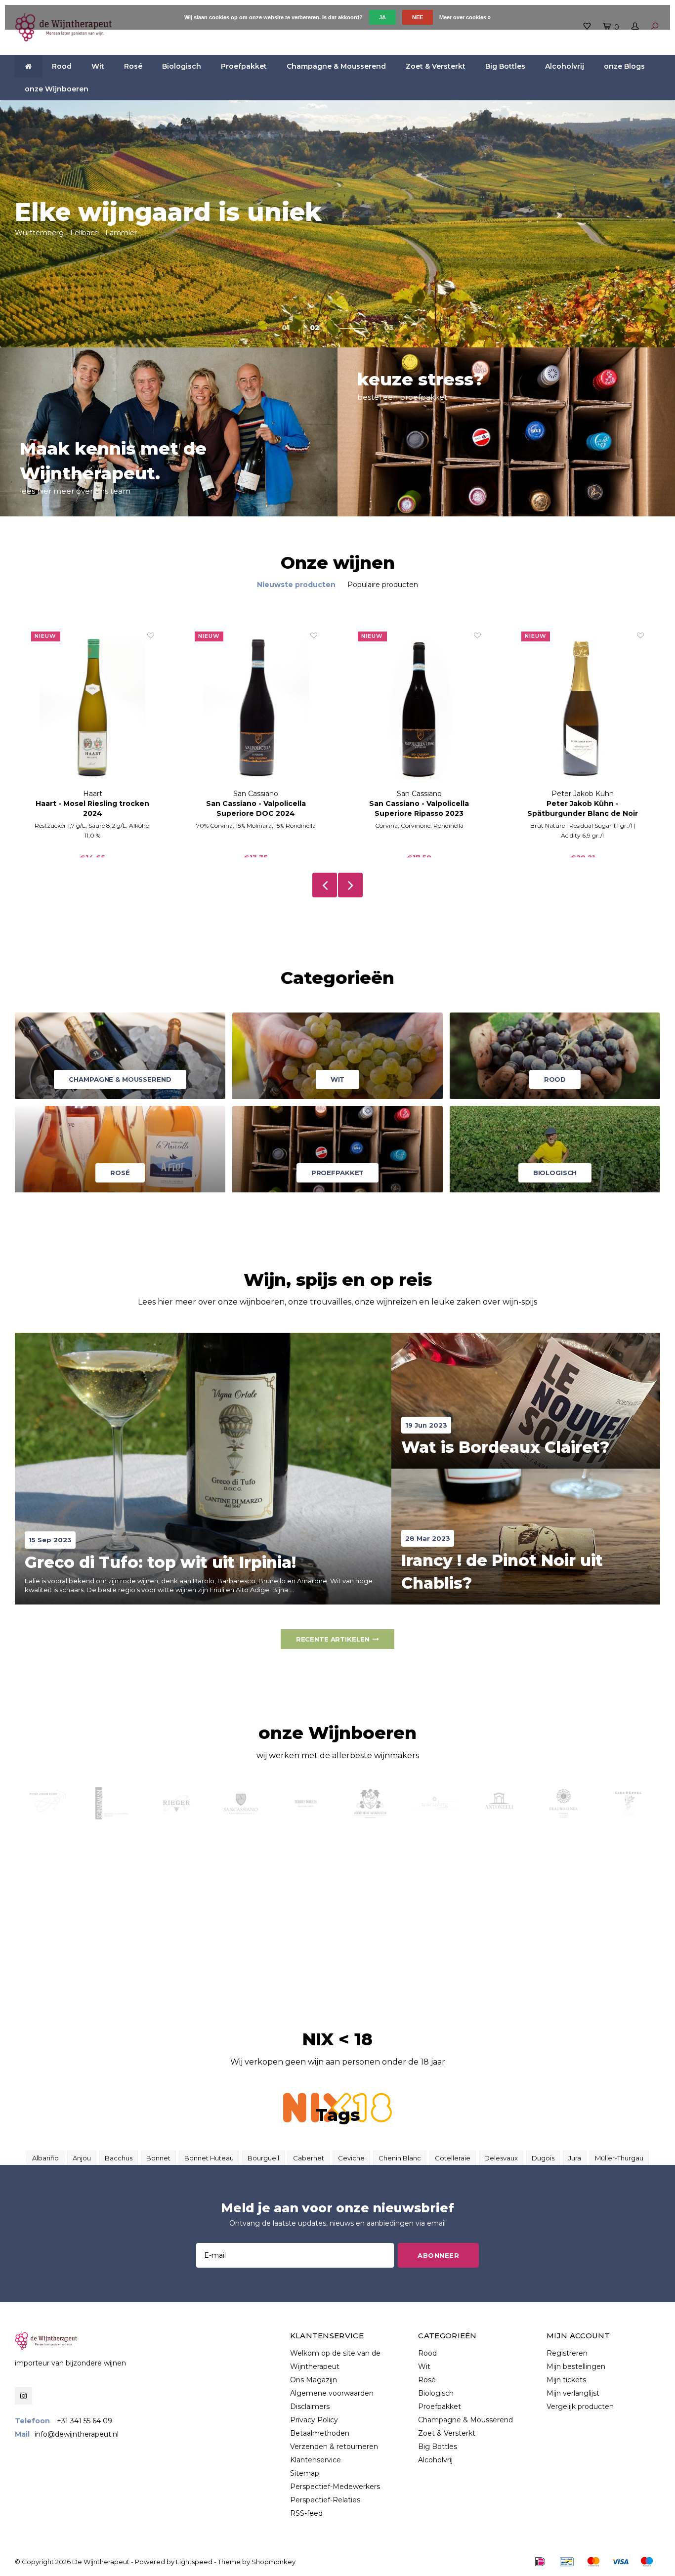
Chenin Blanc (400, 2158)
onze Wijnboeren (57, 89)
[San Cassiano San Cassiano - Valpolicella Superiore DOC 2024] (256, 710)
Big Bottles (505, 66)
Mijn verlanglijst (573, 2393)
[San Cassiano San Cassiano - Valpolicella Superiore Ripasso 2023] (419, 710)
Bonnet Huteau (209, 2158)
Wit (98, 66)
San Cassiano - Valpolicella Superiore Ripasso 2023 (419, 808)
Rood (62, 66)
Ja (382, 17)
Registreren (567, 2353)
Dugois (543, 2158)
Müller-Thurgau (619, 2158)
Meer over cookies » (465, 17)
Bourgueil (263, 2158)
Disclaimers (310, 2407)
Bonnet (158, 2158)
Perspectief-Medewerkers (335, 2487)
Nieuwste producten (296, 585)
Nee (418, 17)
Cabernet (309, 2158)
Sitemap (305, 2473)
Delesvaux (501, 2158)
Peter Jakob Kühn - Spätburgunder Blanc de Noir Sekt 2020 (583, 809)
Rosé (133, 66)
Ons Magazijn (314, 2380)
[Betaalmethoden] (540, 2562)
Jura (575, 2158)
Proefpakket (244, 66)
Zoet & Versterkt (436, 66)
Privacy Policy (314, 2420)
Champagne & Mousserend (336, 66)
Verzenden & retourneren (334, 2447)
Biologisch (182, 66)
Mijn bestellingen (576, 2366)
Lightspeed (194, 2562)
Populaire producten (383, 585)
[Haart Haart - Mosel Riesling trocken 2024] (93, 710)
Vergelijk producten (580, 2407)
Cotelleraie (453, 2158)
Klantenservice (316, 2460)
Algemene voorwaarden (332, 2393)
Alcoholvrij (565, 66)
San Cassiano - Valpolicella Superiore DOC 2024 (256, 808)
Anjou (82, 2158)
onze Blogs (624, 66)
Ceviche (351, 2158)
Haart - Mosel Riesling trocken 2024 (92, 808)
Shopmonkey (274, 2562)
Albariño (45, 2158)
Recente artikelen (333, 1639)
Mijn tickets (566, 2380)
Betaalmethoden (320, 2433)
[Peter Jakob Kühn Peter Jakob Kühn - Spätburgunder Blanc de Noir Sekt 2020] (583, 710)
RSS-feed (306, 2513)
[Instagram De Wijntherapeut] (23, 2396)
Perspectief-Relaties (325, 2500)
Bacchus (119, 2158)
